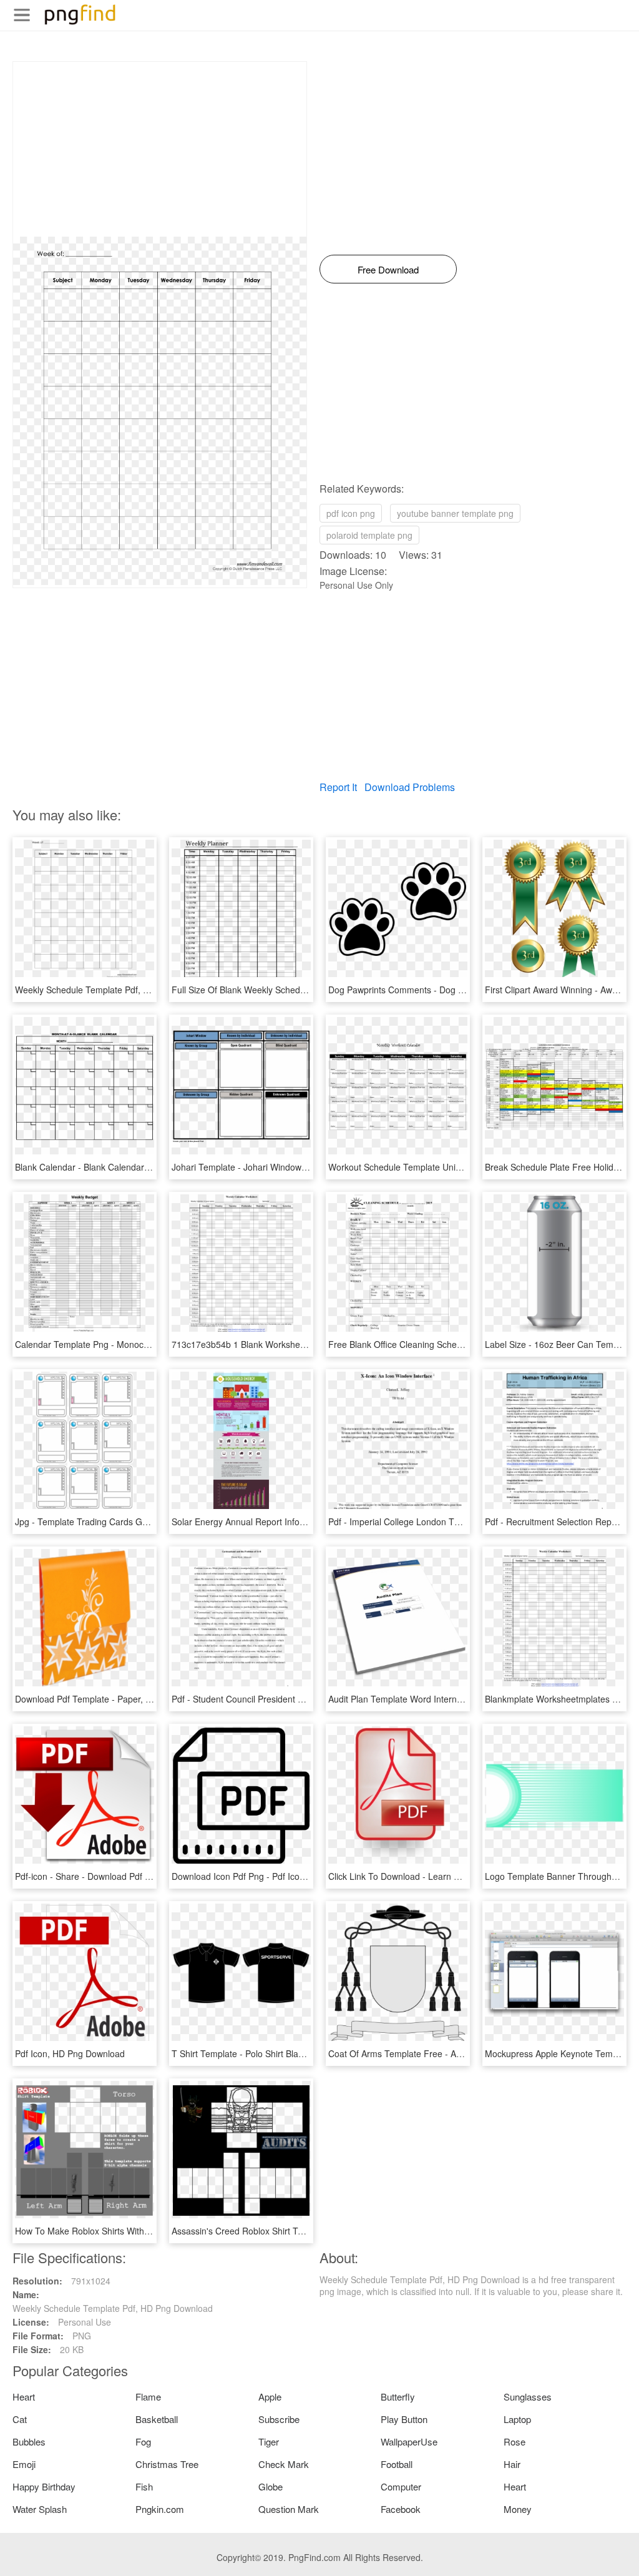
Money (518, 2509)
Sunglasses (528, 2397)
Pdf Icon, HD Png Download (70, 2053)
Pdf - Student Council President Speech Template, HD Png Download (308, 1699)
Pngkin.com (160, 2509)
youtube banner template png (455, 513)
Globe (271, 2486)
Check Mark (284, 2464)
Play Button (404, 2419)
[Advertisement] (160, 149)
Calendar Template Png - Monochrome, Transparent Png (128, 1344)
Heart (24, 2397)
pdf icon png (351, 513)
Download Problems (410, 787)
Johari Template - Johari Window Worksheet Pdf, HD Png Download (305, 1167)
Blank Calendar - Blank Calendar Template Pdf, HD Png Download (146, 1167)
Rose (515, 2441)
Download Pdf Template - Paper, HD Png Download (116, 1699)
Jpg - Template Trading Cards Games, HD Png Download (128, 1522)
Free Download (388, 269)
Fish (144, 2486)
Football (397, 2464)
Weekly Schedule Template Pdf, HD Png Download (115, 990)
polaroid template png (369, 535)
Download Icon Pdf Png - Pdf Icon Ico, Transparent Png (281, 1876)
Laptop (517, 2419)
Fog (143, 2441)
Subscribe (279, 2419)
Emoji (24, 2464)
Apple (270, 2397)
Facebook (401, 2509)
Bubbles (29, 2441)
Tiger (269, 2441)
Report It (338, 787)
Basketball (157, 2419)
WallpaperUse (409, 2441)
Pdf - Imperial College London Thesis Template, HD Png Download (460, 1522)
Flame (148, 2397)
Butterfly (398, 2397)
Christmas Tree (167, 2464)
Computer (401, 2486)
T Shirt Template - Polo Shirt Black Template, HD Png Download (298, 2053)
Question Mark (289, 2509)
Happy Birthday (44, 2486)
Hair (512, 2464)
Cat (20, 2419)
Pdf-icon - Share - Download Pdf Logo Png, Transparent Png (134, 1876)
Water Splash (40, 2509)
